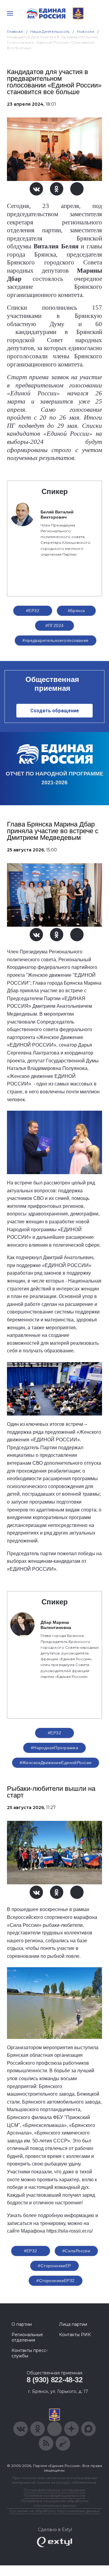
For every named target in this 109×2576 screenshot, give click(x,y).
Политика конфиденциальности (54, 2495)
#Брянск (76, 611)
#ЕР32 (33, 611)
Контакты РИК (75, 2335)
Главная (15, 31)
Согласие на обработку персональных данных (54, 2511)
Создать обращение (55, 711)
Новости (86, 31)
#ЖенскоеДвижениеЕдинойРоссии (56, 1763)
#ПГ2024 (55, 625)
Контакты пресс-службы (30, 2353)
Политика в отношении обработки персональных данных (55, 2503)
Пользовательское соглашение (55, 2490)
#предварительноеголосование (55, 640)
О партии (22, 2324)
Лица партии (73, 2324)
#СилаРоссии (76, 2251)
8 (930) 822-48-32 (55, 2380)
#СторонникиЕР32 (55, 2281)
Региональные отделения (27, 2337)
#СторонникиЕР (54, 2266)
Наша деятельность (50, 31)
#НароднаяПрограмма (55, 1748)
